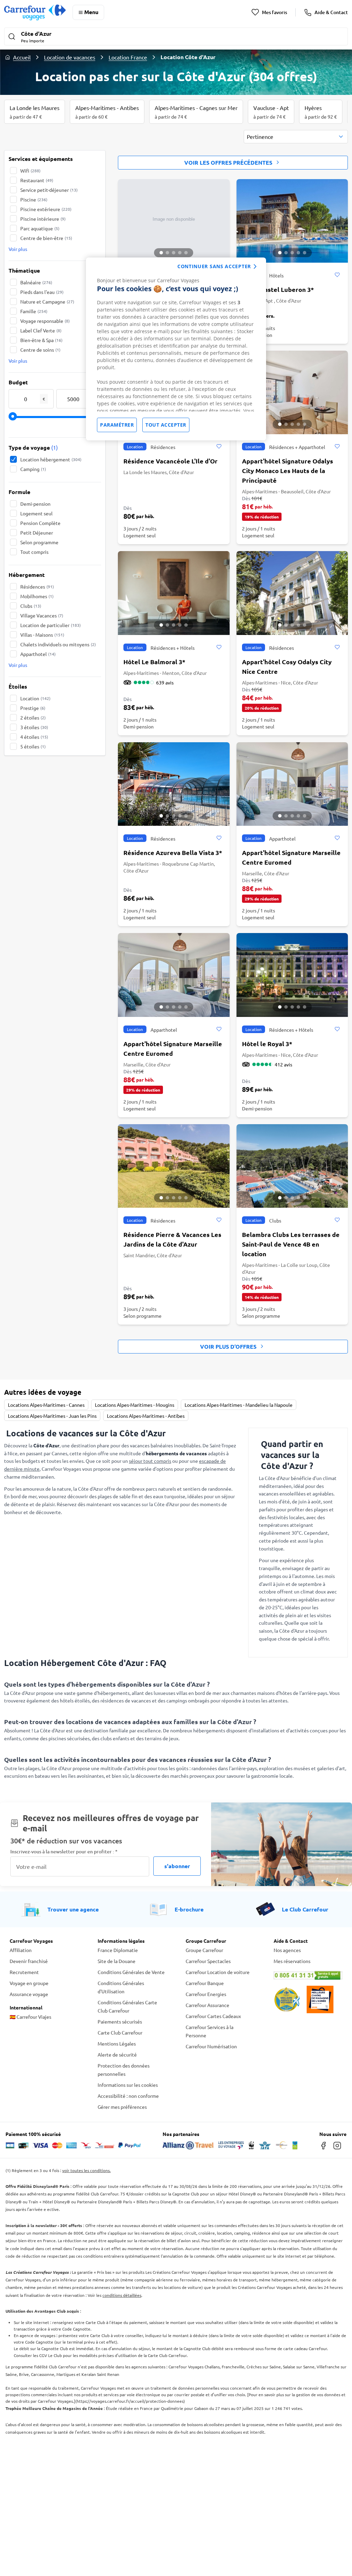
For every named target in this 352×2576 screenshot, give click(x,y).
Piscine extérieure (46, 209)
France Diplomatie (118, 1950)
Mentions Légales (117, 2043)
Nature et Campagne (47, 302)
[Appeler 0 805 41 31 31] (308, 1975)
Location (35, 698)
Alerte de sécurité (117, 2054)
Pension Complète (40, 523)
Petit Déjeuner (37, 533)
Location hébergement (51, 459)
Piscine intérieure (43, 219)
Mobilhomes (37, 596)
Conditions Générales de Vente (131, 1972)
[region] (176, 349)
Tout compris (34, 552)
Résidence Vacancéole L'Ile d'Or (170, 461)
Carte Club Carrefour (120, 2032)
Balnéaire (36, 282)
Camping (33, 469)
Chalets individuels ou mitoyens (58, 644)
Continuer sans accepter (214, 266)
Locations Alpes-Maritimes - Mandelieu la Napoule (239, 1405)
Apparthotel (38, 654)
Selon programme (39, 542)
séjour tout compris (150, 1461)
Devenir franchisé (29, 1961)
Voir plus (18, 249)
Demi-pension (35, 504)
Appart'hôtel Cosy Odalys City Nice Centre (287, 666)
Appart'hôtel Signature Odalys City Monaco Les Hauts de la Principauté (288, 470)
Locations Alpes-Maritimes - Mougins (135, 1405)
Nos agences (287, 1950)
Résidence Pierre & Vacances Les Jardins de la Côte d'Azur (172, 1239)
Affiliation (21, 1950)
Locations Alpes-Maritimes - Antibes (146, 1416)
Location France (128, 57)
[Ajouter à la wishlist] (337, 275)
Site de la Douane (117, 1961)
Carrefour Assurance (207, 2005)
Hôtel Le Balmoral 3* (154, 662)
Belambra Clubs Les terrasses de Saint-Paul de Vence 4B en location (291, 1244)
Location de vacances (70, 57)
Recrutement (24, 1972)
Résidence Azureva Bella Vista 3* (173, 852)
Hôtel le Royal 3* (267, 1044)
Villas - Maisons (42, 635)
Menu (91, 12)
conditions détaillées (122, 2295)
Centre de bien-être (46, 238)
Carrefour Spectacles (208, 1961)
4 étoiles (34, 737)
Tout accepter (166, 425)
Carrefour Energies (206, 1994)
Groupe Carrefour (204, 1950)
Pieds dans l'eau (42, 292)
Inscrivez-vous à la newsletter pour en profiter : (64, 1851)
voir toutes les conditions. (86, 2170)
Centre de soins (40, 350)
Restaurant (37, 180)
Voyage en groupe (29, 1983)
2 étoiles (33, 717)
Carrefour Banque (205, 1983)
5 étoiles (33, 746)
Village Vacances (42, 615)
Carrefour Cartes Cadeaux (213, 2016)
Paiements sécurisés (120, 2021)
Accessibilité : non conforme (128, 2096)
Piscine (34, 199)
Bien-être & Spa (41, 340)
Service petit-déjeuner (49, 190)
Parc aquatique (40, 228)
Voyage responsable (45, 321)
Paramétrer (117, 425)
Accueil (22, 57)
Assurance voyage (29, 1994)
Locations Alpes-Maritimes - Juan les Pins (52, 1416)
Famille (34, 311)
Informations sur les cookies (128, 2085)
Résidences (37, 587)
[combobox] (296, 137)
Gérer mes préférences (122, 2107)
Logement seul (36, 513)
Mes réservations (292, 1961)
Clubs (31, 606)
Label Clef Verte (41, 330)
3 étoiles (34, 727)
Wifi (30, 171)
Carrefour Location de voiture (218, 1972)
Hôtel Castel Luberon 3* (278, 289)
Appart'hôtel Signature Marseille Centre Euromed (291, 857)
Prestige (33, 708)
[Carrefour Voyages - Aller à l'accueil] (35, 12)
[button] (176, 37)
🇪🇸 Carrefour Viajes (30, 2017)
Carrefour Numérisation (211, 2046)
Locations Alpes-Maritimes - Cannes (46, 1405)
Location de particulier (51, 625)
